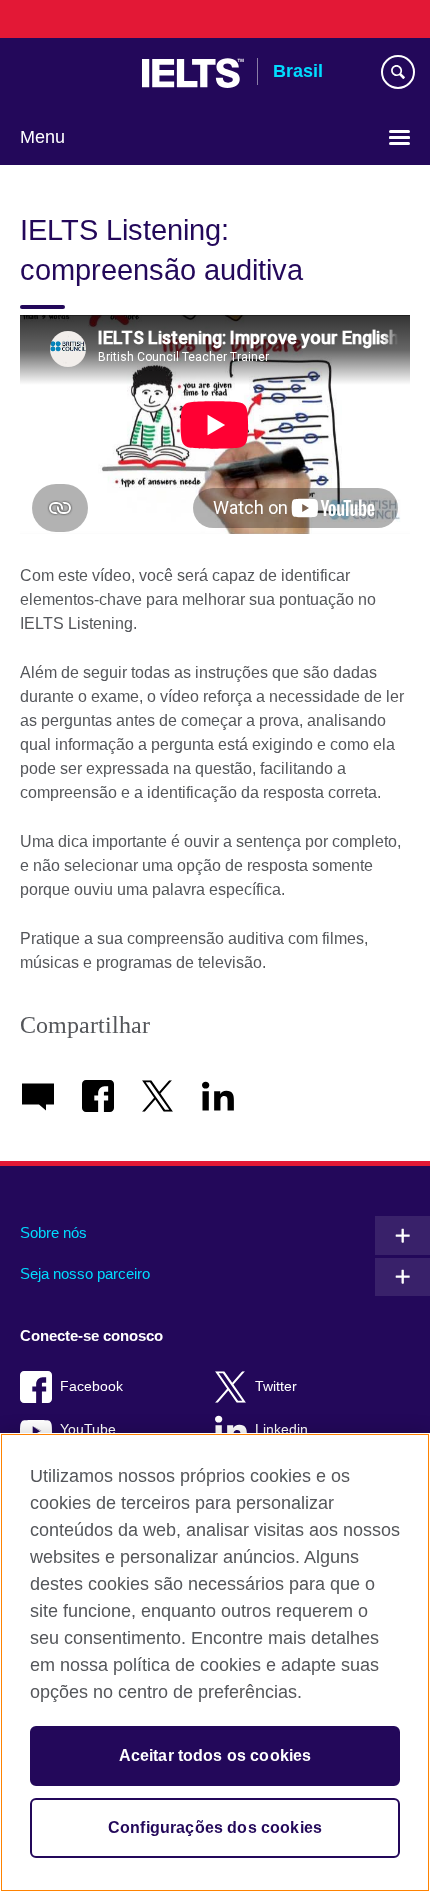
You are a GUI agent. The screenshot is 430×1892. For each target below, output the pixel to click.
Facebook (91, 1386)
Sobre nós (53, 1232)
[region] (215, 1662)
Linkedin (281, 1429)
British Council (71, 73)
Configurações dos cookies (215, 1827)
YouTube (88, 1429)
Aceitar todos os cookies (215, 1755)
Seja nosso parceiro (85, 1273)
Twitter (276, 1386)
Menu (42, 137)
